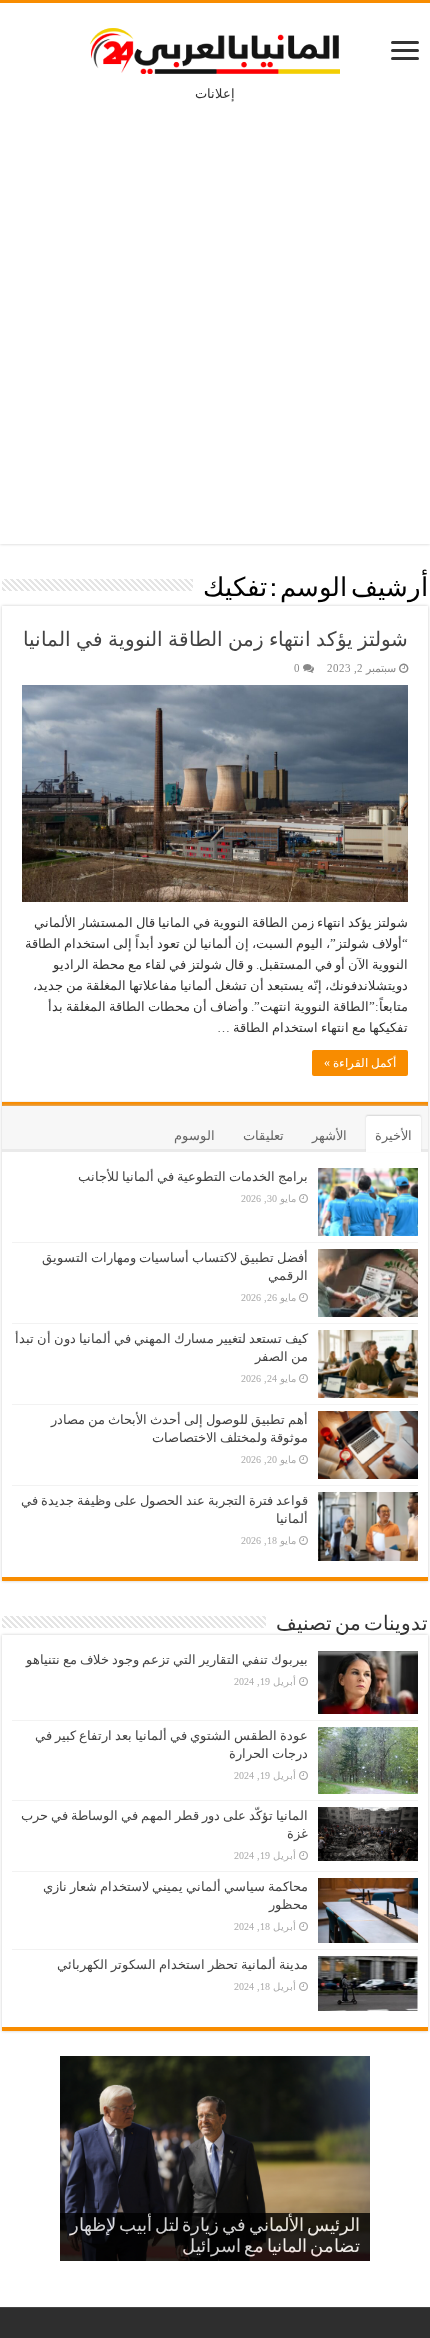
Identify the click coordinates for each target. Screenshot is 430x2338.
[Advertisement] (215, 309)
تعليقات (263, 1135)
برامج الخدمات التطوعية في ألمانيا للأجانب (193, 1176)
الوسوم (194, 1135)
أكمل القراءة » (360, 1063)
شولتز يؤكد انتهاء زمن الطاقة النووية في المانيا (215, 639)
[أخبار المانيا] (215, 47)
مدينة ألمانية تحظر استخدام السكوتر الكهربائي (182, 1964)
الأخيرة (393, 1135)
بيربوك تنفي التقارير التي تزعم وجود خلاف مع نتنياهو (167, 1659)
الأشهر (329, 1135)
